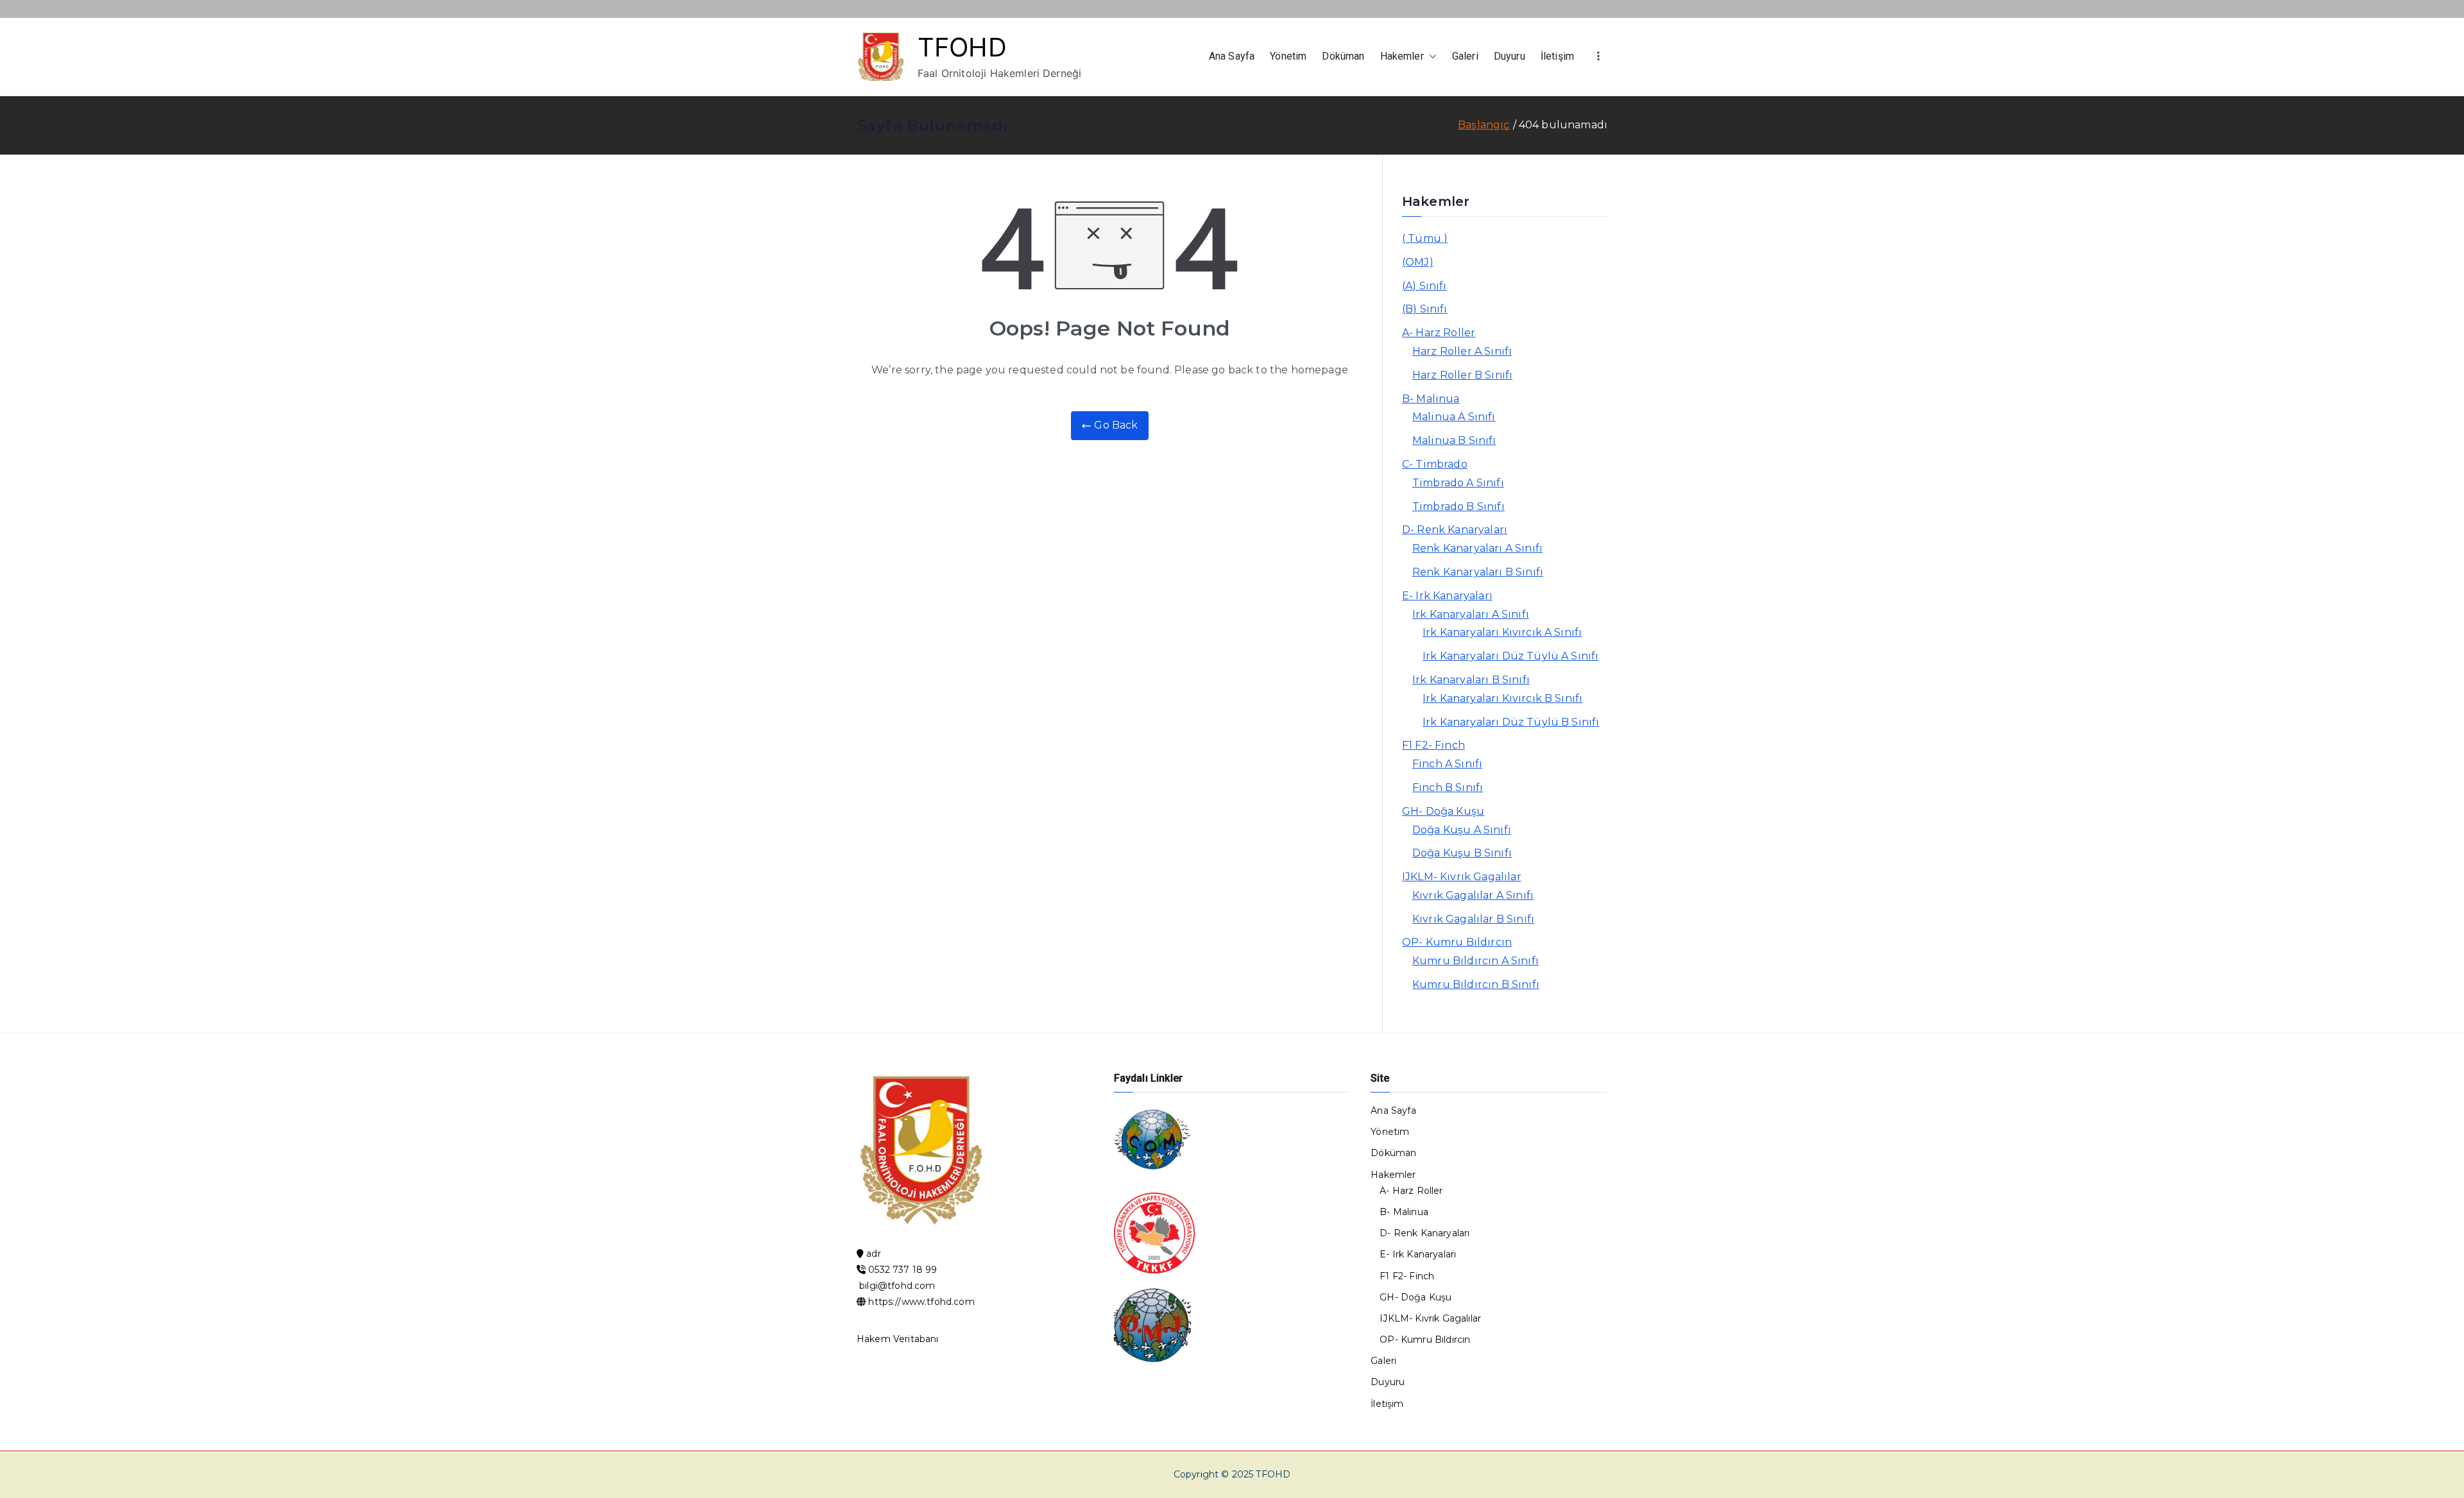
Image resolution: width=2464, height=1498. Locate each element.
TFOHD (962, 47)
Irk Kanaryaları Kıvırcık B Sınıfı (1502, 698)
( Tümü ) (1425, 238)
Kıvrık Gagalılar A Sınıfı (1473, 895)
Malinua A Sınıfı (1454, 417)
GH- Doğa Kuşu (1443, 811)
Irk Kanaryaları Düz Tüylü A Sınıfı (1510, 656)
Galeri (1465, 56)
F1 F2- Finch (1433, 745)
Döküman (1343, 56)
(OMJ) (1418, 262)
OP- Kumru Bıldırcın (1457, 942)
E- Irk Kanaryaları (1447, 596)
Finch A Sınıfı (1447, 764)
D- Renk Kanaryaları (1455, 530)
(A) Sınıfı (1425, 286)
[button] (1430, 57)
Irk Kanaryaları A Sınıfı (1471, 614)
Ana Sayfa (1232, 56)
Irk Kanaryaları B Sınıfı (1471, 680)
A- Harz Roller (1439, 333)
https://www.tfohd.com (921, 1302)
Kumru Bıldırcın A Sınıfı (1476, 961)
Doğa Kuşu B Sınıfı (1462, 853)
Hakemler (1402, 56)
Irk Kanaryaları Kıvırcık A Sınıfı (1502, 632)
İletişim (1557, 56)
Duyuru (1510, 56)
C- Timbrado (1435, 464)
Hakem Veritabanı (898, 1339)
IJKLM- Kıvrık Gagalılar (1462, 877)
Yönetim (1288, 56)
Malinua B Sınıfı (1454, 440)
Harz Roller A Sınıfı (1462, 351)
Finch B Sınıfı (1448, 787)
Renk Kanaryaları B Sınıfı (1478, 572)
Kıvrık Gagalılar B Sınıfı (1473, 919)
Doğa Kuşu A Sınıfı (1462, 830)
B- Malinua (1431, 399)
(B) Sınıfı (1425, 309)
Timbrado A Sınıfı (1458, 483)
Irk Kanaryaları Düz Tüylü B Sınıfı (1511, 722)
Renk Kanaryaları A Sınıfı (1477, 548)
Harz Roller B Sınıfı (1462, 375)
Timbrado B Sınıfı (1459, 506)
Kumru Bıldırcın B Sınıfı (1476, 984)
